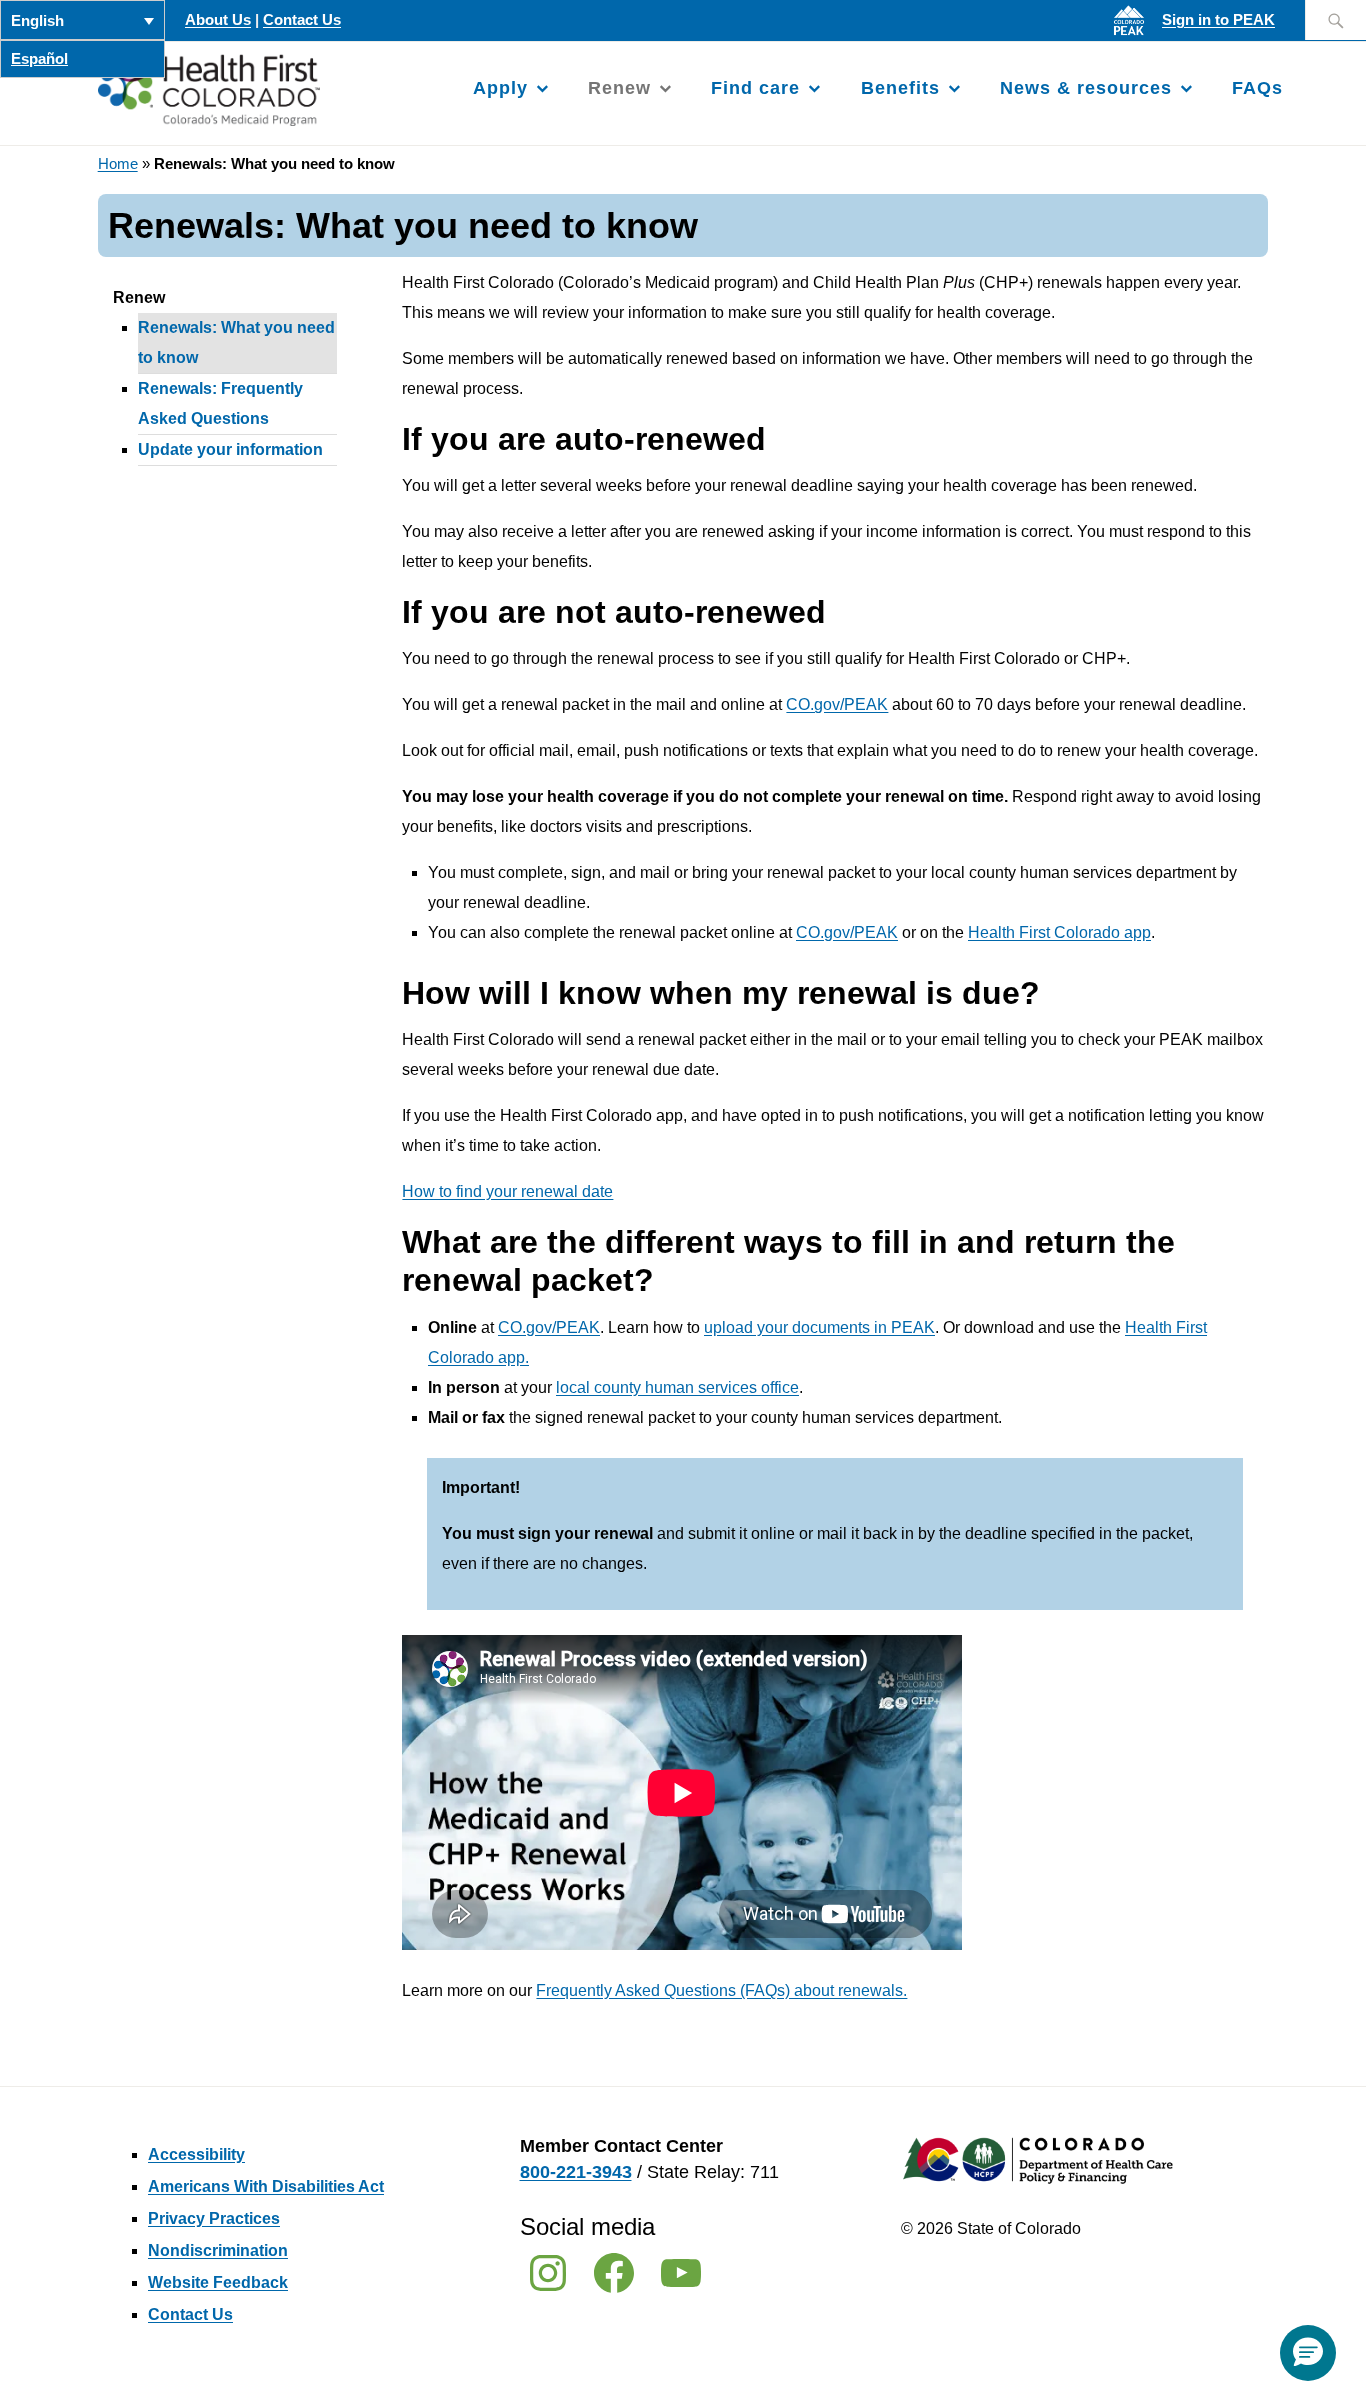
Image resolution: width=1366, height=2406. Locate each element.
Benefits (900, 88)
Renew (619, 88)
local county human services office (677, 1387)
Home (118, 164)
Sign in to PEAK (1218, 20)
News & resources (1086, 88)
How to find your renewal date (507, 1191)
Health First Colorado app (1059, 932)
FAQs (1257, 88)
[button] (1308, 2353)
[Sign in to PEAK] (1134, 35)
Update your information (230, 449)
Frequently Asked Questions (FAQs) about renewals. (721, 1990)
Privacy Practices (214, 2218)
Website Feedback (218, 2282)
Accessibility (196, 2154)
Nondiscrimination (218, 2250)
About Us (218, 20)
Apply (500, 88)
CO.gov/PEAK (837, 704)
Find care (755, 88)
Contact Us (302, 20)
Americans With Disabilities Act (266, 2186)
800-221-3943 (576, 2172)
